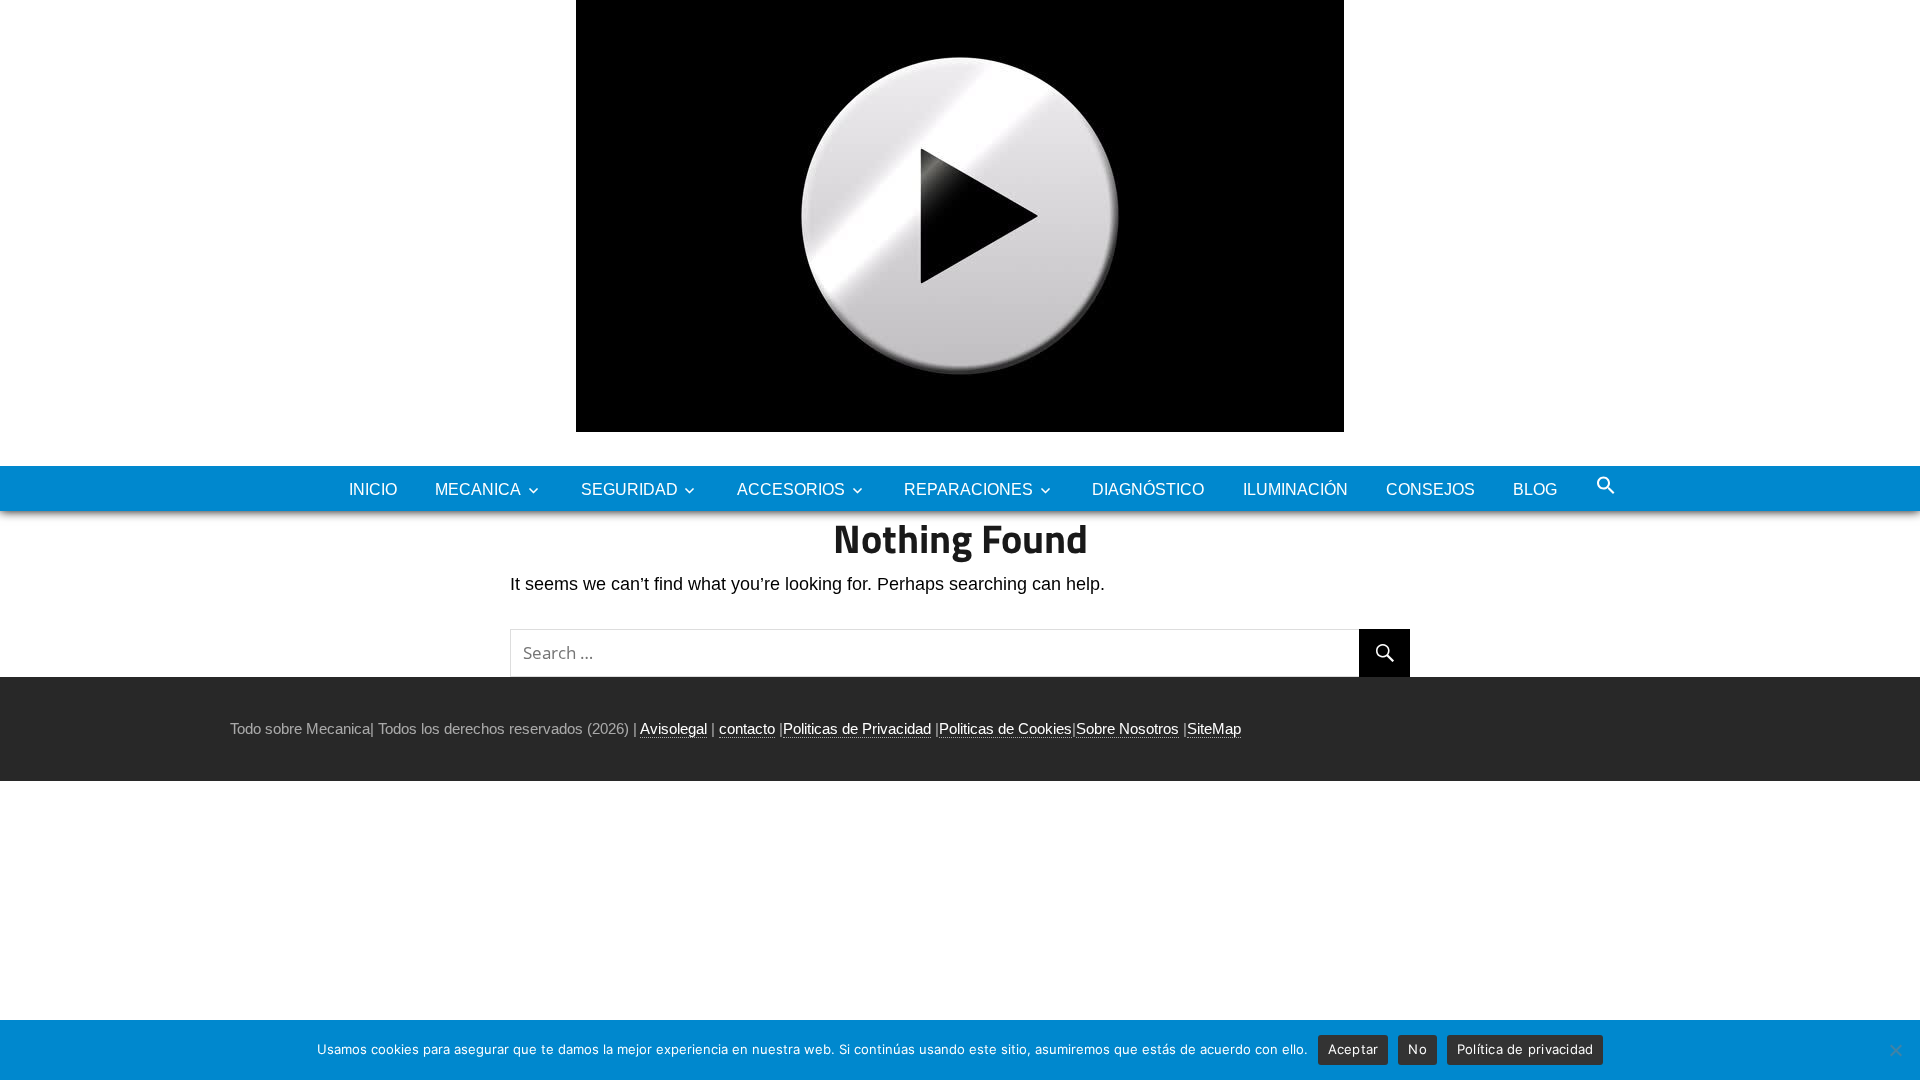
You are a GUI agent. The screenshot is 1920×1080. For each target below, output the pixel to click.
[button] (1605, 485)
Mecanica (478, 489)
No (1417, 1049)
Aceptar (1353, 1049)
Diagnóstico (1148, 489)
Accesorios (791, 489)
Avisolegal (673, 728)
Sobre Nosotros (1127, 728)
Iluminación (1295, 489)
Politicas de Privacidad (857, 728)
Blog (1535, 489)
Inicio (373, 489)
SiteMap (1214, 728)
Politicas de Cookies (1005, 728)
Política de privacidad (1525, 1049)
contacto (747, 728)
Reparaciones (968, 489)
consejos (1430, 489)
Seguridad (629, 489)
